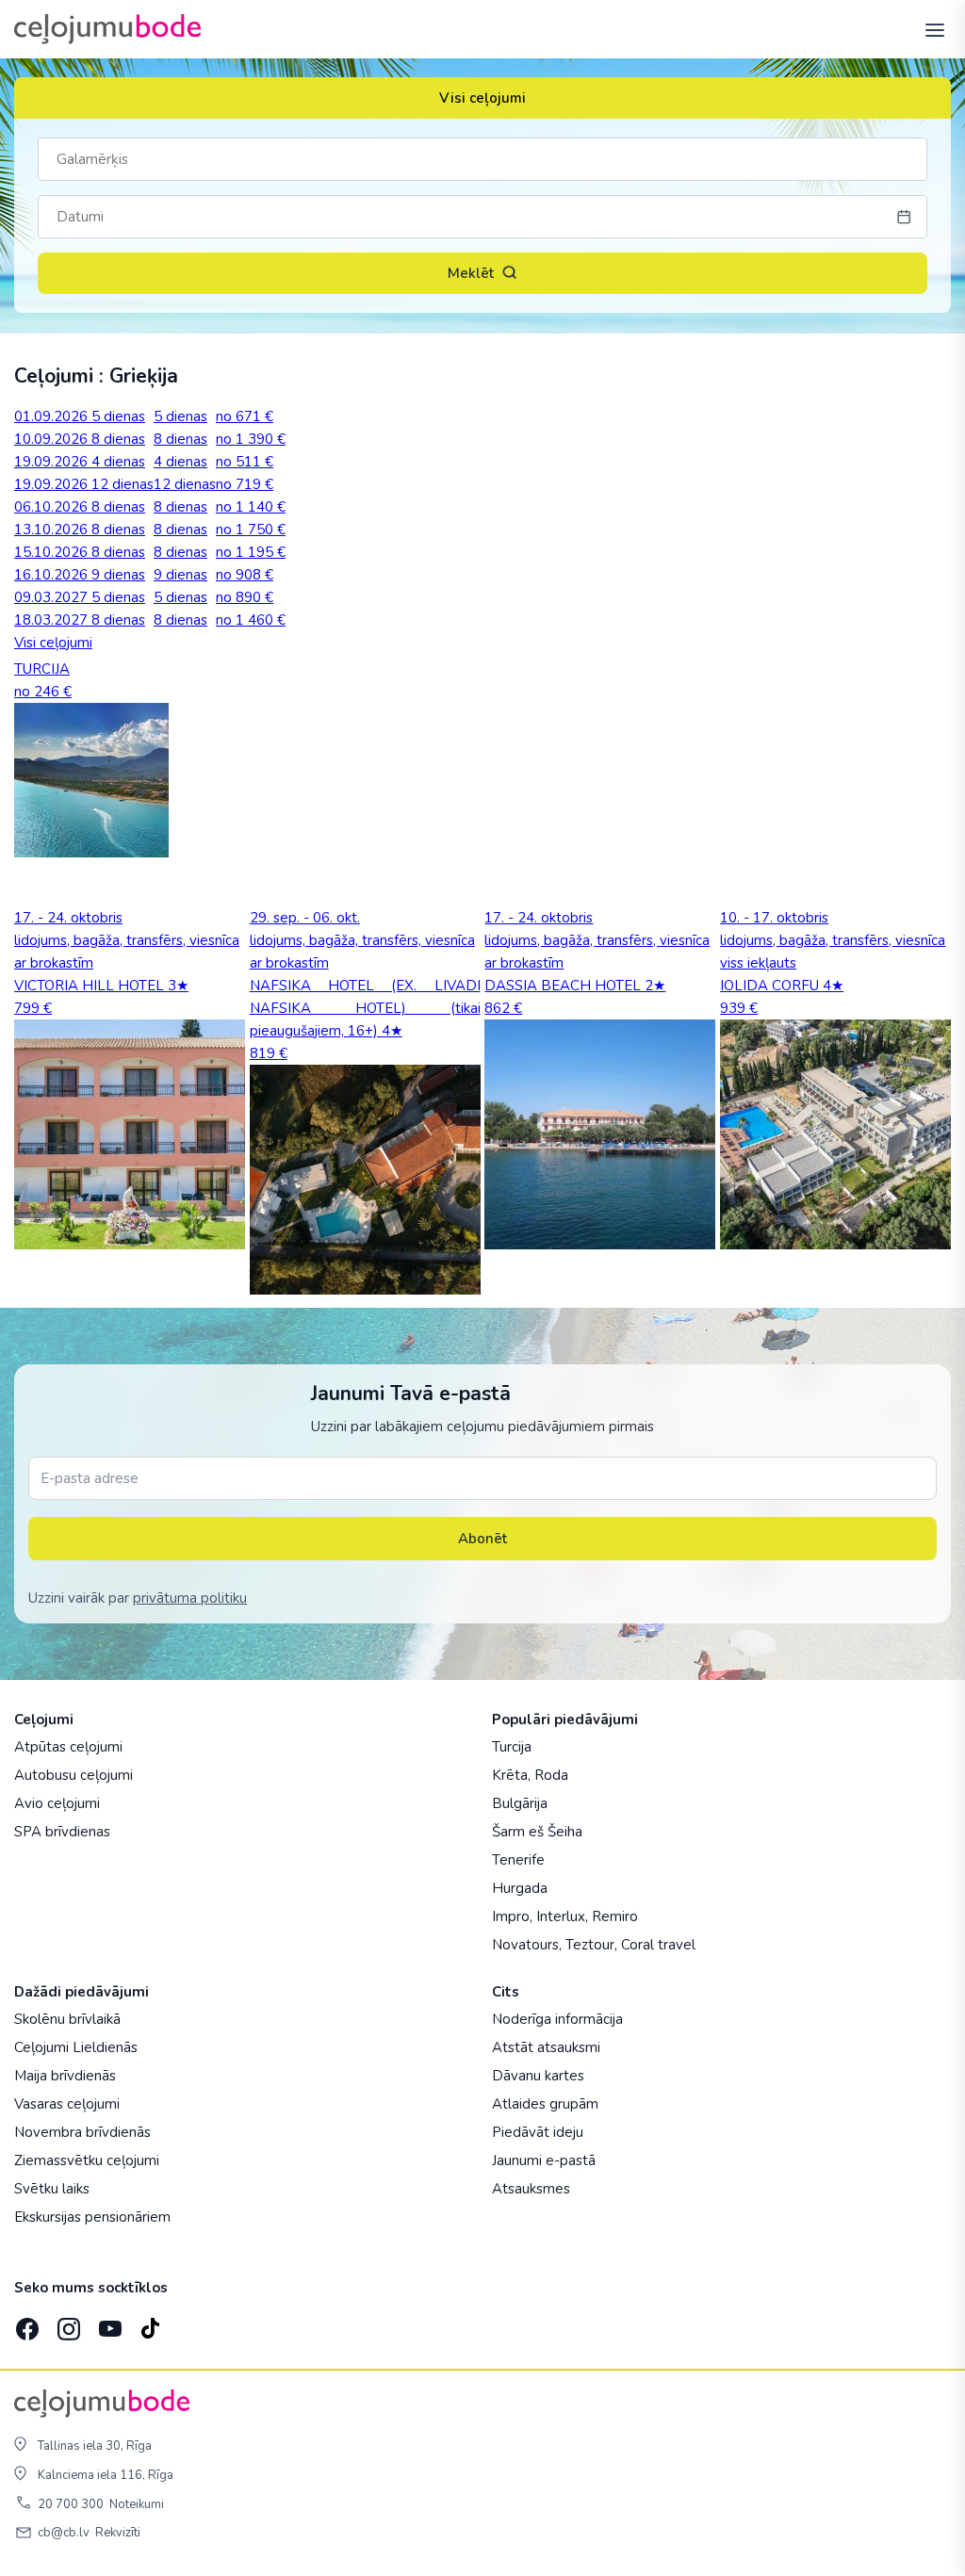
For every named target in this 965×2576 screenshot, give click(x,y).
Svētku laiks (52, 2189)
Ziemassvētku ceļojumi (87, 2160)
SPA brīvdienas (62, 1832)
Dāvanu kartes (538, 2076)
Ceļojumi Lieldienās (76, 2047)
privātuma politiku (190, 1598)
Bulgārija (520, 1803)
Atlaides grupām (545, 2104)
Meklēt (471, 273)
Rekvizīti (118, 2533)
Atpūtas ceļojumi (68, 1747)
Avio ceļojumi (57, 1803)
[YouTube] (108, 2323)
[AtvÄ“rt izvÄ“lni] (929, 29)
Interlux (561, 1916)
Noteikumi (137, 2504)
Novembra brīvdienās (82, 2132)
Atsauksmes (531, 2189)
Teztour (590, 1945)
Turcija (512, 1747)
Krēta (510, 1775)
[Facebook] (25, 2323)
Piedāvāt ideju (538, 2132)
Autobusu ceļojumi (74, 1775)
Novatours (525, 1945)
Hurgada (520, 1888)
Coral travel (658, 1945)
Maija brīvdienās (65, 2076)
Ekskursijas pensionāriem (92, 2217)
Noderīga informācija (557, 2019)
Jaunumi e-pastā (544, 2160)
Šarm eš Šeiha (537, 1832)
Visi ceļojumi (482, 98)
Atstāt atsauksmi (546, 2047)
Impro (511, 1916)
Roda (551, 1775)
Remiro (615, 1916)
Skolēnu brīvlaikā (67, 2019)
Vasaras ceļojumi (67, 2104)
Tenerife (518, 1860)
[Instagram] (67, 2323)
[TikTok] (150, 2323)
